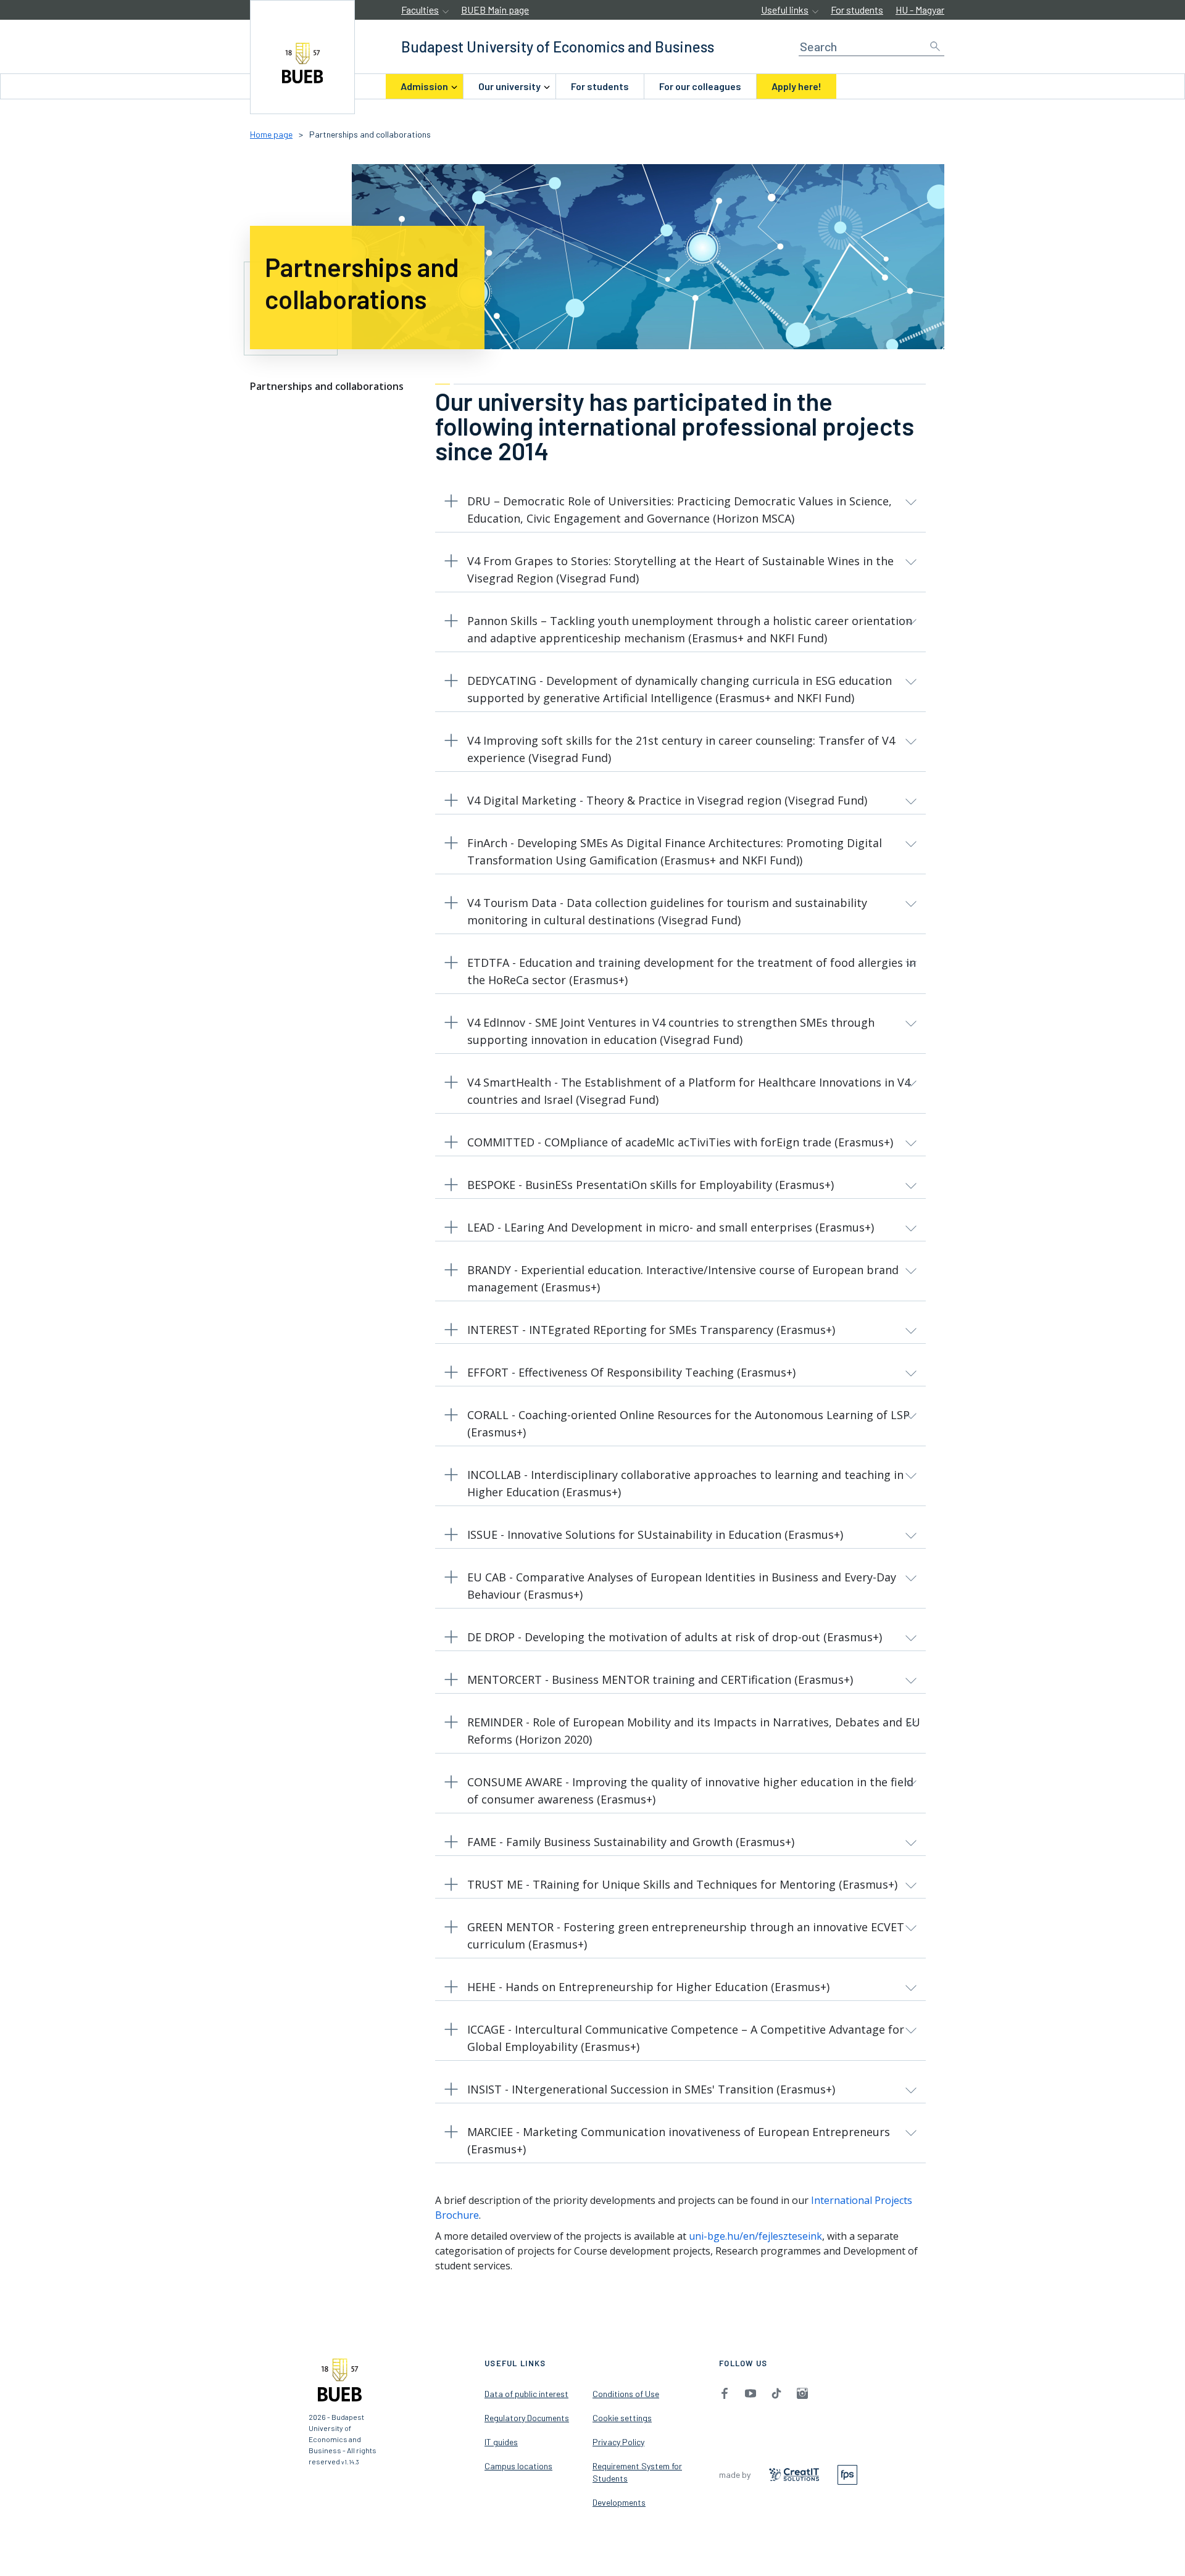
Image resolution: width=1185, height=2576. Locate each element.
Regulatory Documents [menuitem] (527, 2418)
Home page (271, 134)
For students (857, 10)
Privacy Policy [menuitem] (618, 2442)
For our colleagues (700, 86)
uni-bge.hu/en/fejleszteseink (755, 2236)
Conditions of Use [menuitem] (626, 2394)
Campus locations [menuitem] (518, 2466)
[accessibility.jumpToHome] (302, 57)
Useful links (785, 10)
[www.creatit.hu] (794, 2474)
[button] (680, 512)
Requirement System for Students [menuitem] (637, 2472)
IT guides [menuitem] (501, 2442)
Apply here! (796, 86)
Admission (424, 86)
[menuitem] (424, 86)
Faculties (420, 10)
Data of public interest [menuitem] (526, 2394)
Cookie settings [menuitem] (622, 2418)
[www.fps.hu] (847, 2473)
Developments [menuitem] (619, 2502)
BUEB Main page (495, 10)
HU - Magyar (920, 10)
